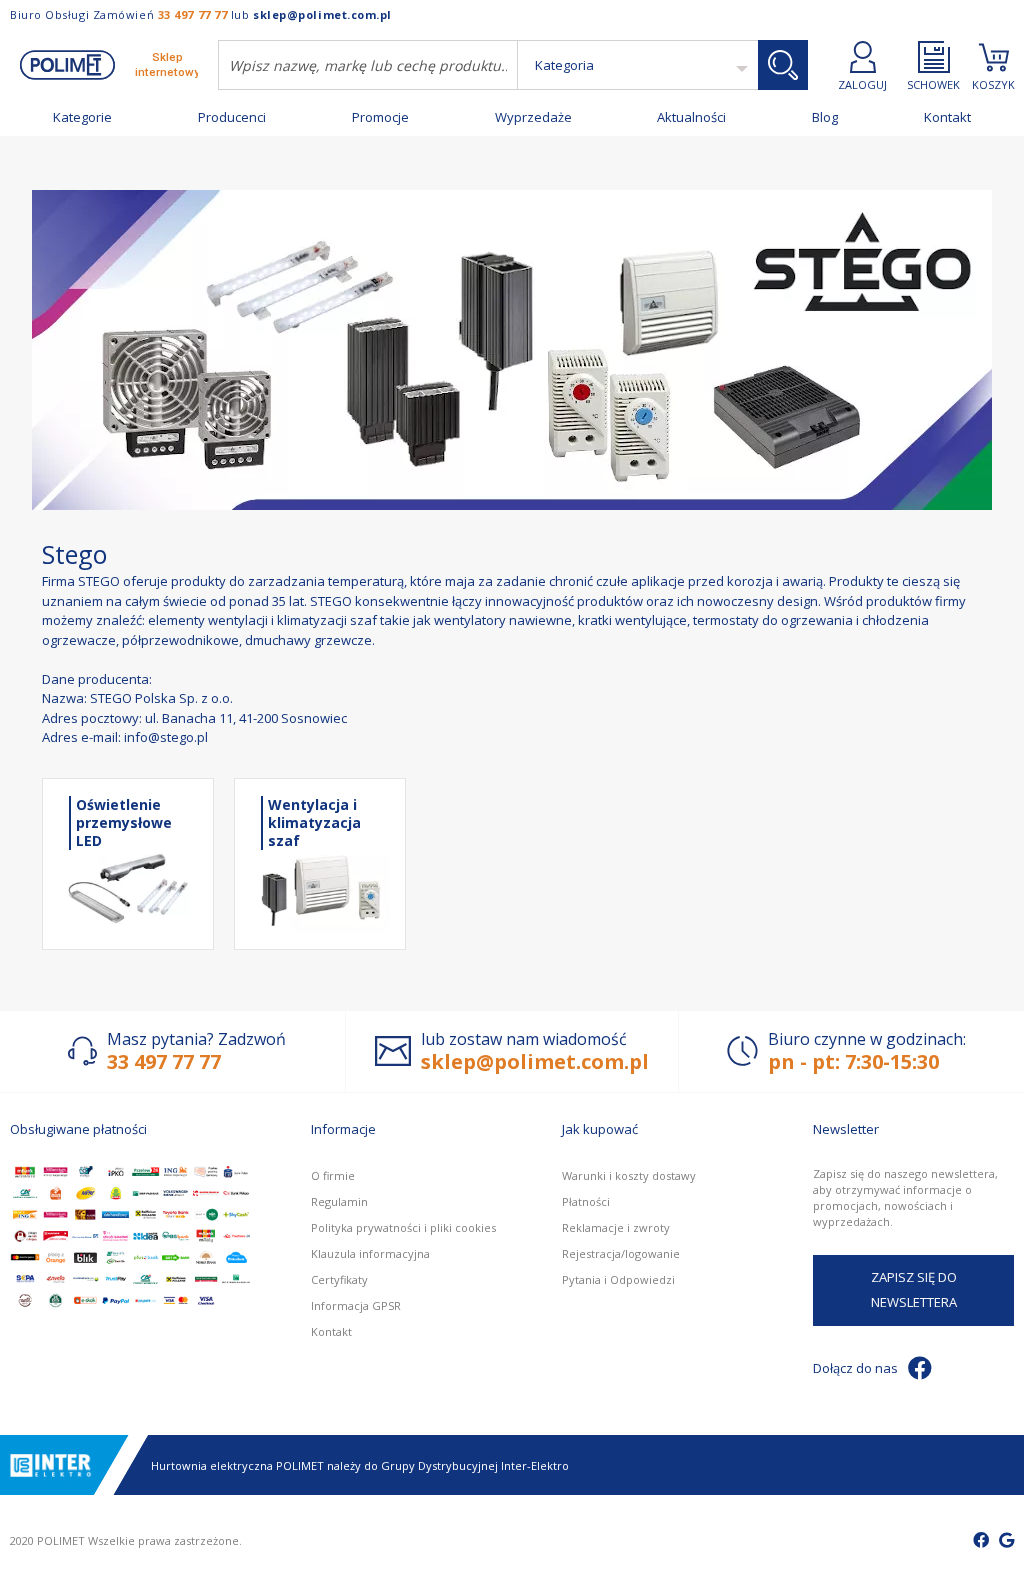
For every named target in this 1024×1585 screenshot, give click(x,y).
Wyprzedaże (533, 117)
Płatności (586, 1201)
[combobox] (368, 65)
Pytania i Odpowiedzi (618, 1279)
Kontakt (947, 117)
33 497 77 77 (193, 14)
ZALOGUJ (862, 83)
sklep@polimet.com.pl (322, 14)
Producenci (232, 117)
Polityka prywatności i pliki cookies (403, 1227)
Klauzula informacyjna (370, 1253)
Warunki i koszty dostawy (629, 1175)
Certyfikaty (339, 1279)
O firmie (333, 1175)
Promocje (380, 117)
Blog (825, 117)
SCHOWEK (933, 83)
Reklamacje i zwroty (616, 1227)
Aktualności (691, 117)
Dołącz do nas (855, 1368)
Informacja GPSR (356, 1305)
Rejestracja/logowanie (621, 1253)
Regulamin (339, 1201)
